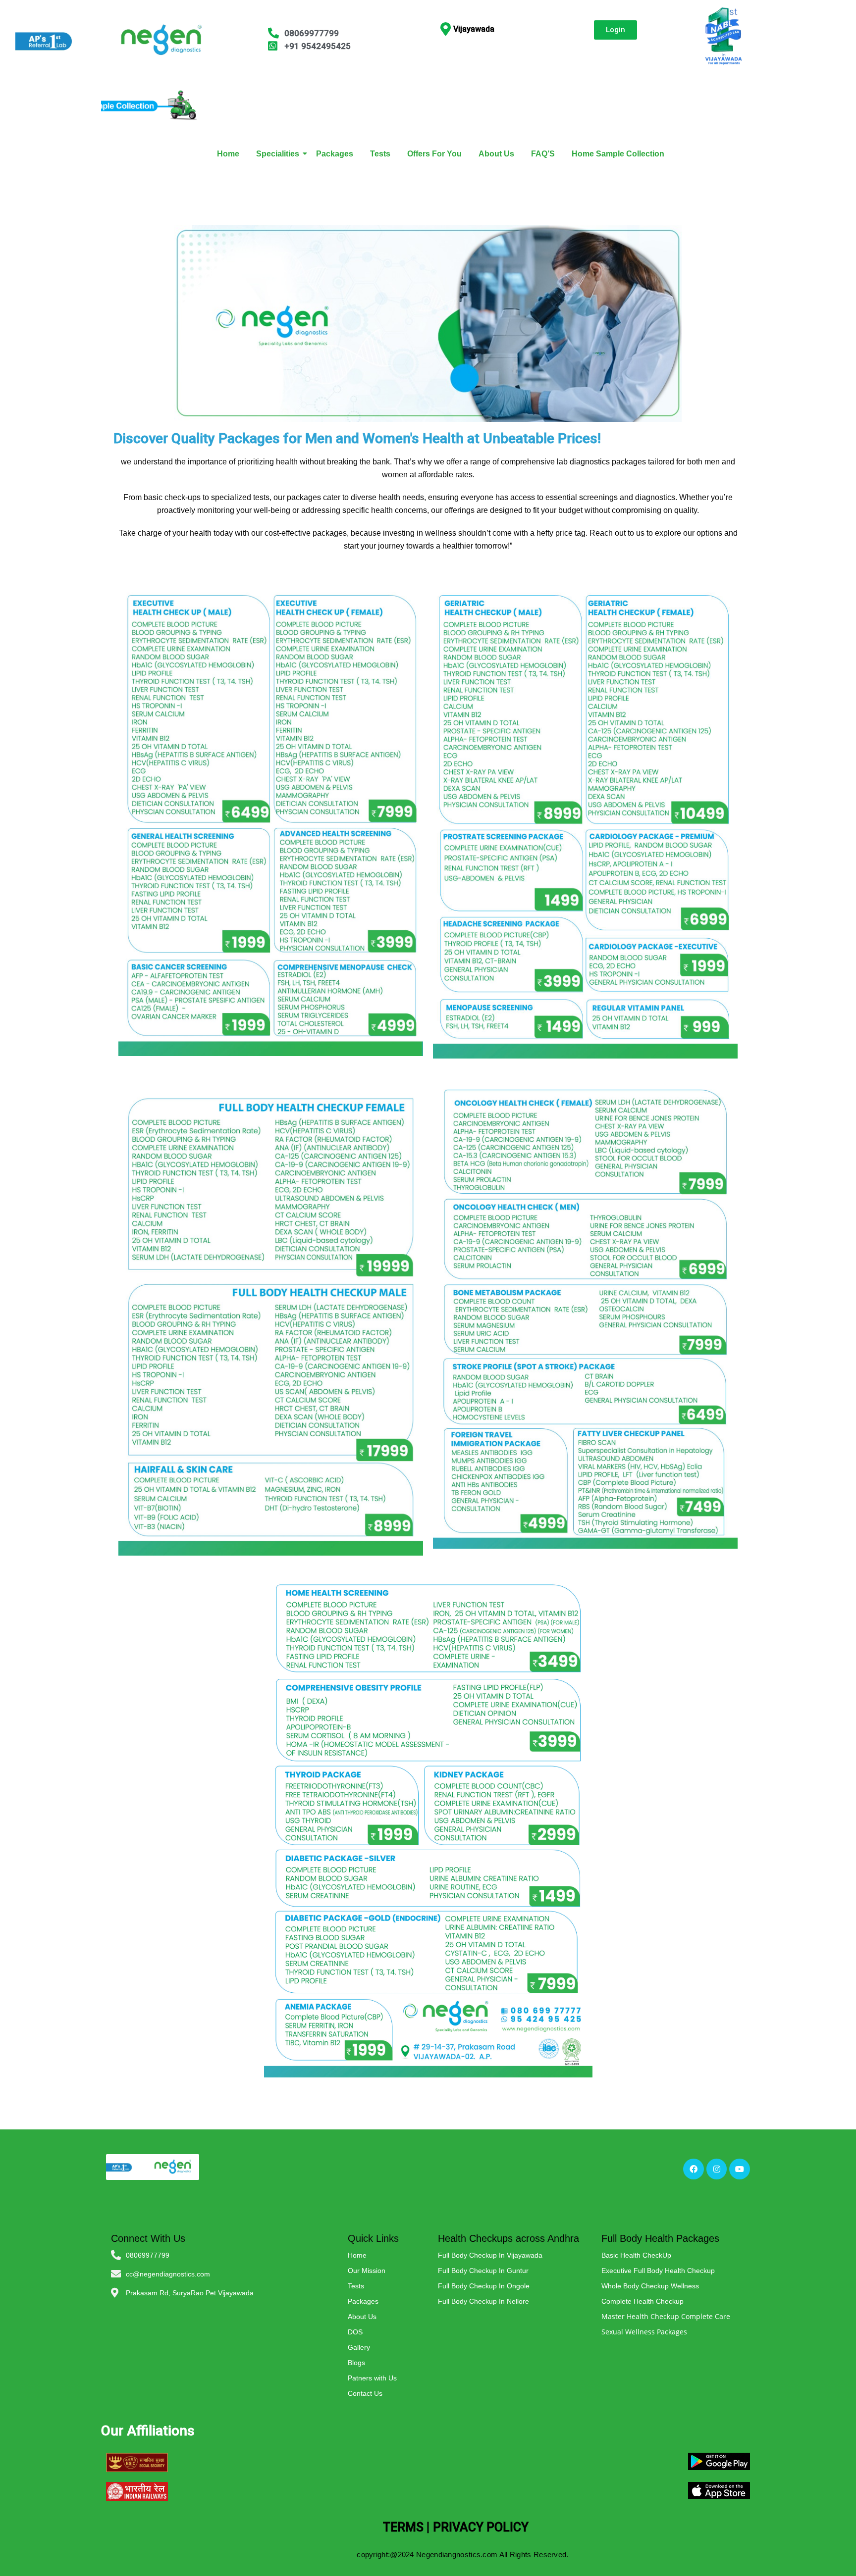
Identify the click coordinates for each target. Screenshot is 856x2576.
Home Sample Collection (618, 154)
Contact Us (365, 2393)
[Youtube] (740, 2169)
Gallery (359, 2347)
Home (228, 154)
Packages (335, 154)
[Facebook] (694, 2169)
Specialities (278, 154)
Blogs (356, 2363)
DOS (355, 2332)
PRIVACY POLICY (481, 2527)
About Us (496, 154)
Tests (380, 154)
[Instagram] (717, 2169)
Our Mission (367, 2271)
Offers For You (434, 154)
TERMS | (406, 2527)
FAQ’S (543, 154)
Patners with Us (372, 2378)
